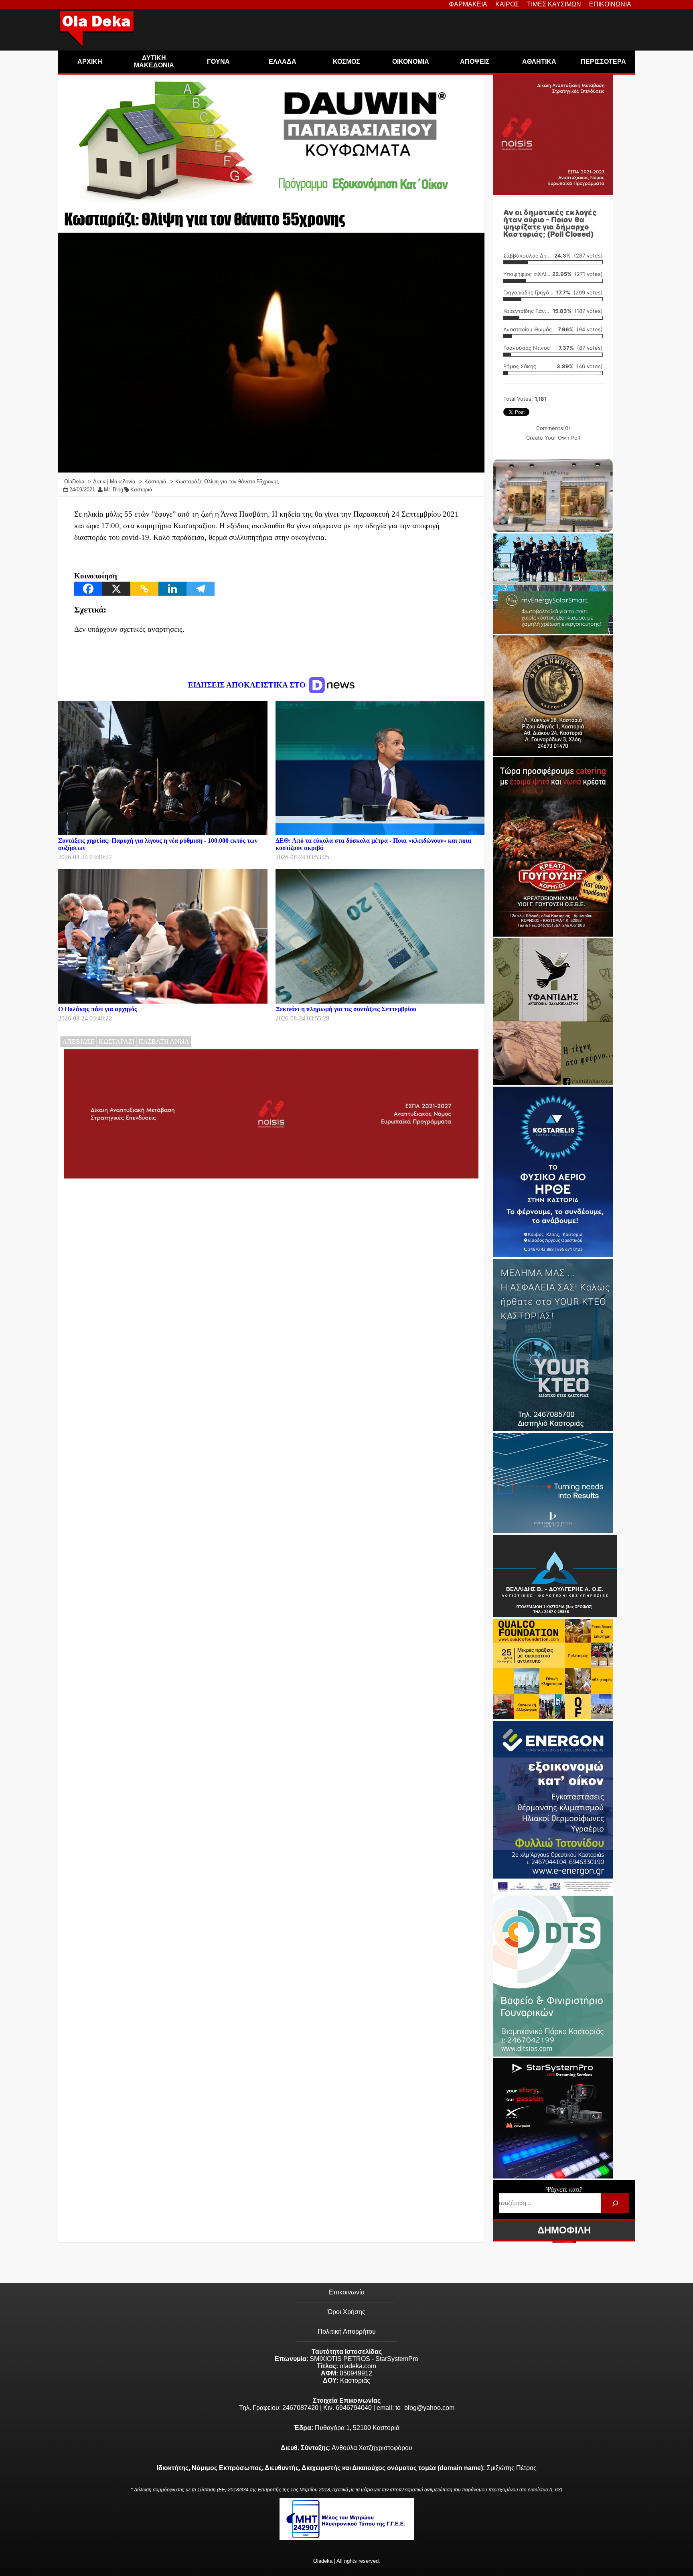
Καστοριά (141, 490)
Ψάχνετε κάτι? (564, 2190)
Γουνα (218, 62)
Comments (553, 428)
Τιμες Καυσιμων (554, 4)
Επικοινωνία (347, 2292)
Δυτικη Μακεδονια (154, 62)
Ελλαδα (283, 62)
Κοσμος (346, 62)
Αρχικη (90, 62)
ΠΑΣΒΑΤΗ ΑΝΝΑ (164, 1042)
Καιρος (507, 4)
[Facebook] (88, 589)
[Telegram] (201, 589)
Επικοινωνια (610, 4)
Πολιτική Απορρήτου (347, 2332)
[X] (116, 589)
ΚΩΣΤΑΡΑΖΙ (117, 1042)
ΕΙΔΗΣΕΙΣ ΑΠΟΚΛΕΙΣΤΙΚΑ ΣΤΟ (248, 685)
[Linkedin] (172, 589)
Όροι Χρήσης (346, 2312)
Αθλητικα (539, 62)
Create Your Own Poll (553, 438)
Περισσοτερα (603, 62)
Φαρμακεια (468, 4)
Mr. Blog (113, 490)
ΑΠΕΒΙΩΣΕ (78, 1042)
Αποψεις (475, 62)
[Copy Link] (144, 589)
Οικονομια (411, 62)
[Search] (615, 2203)
